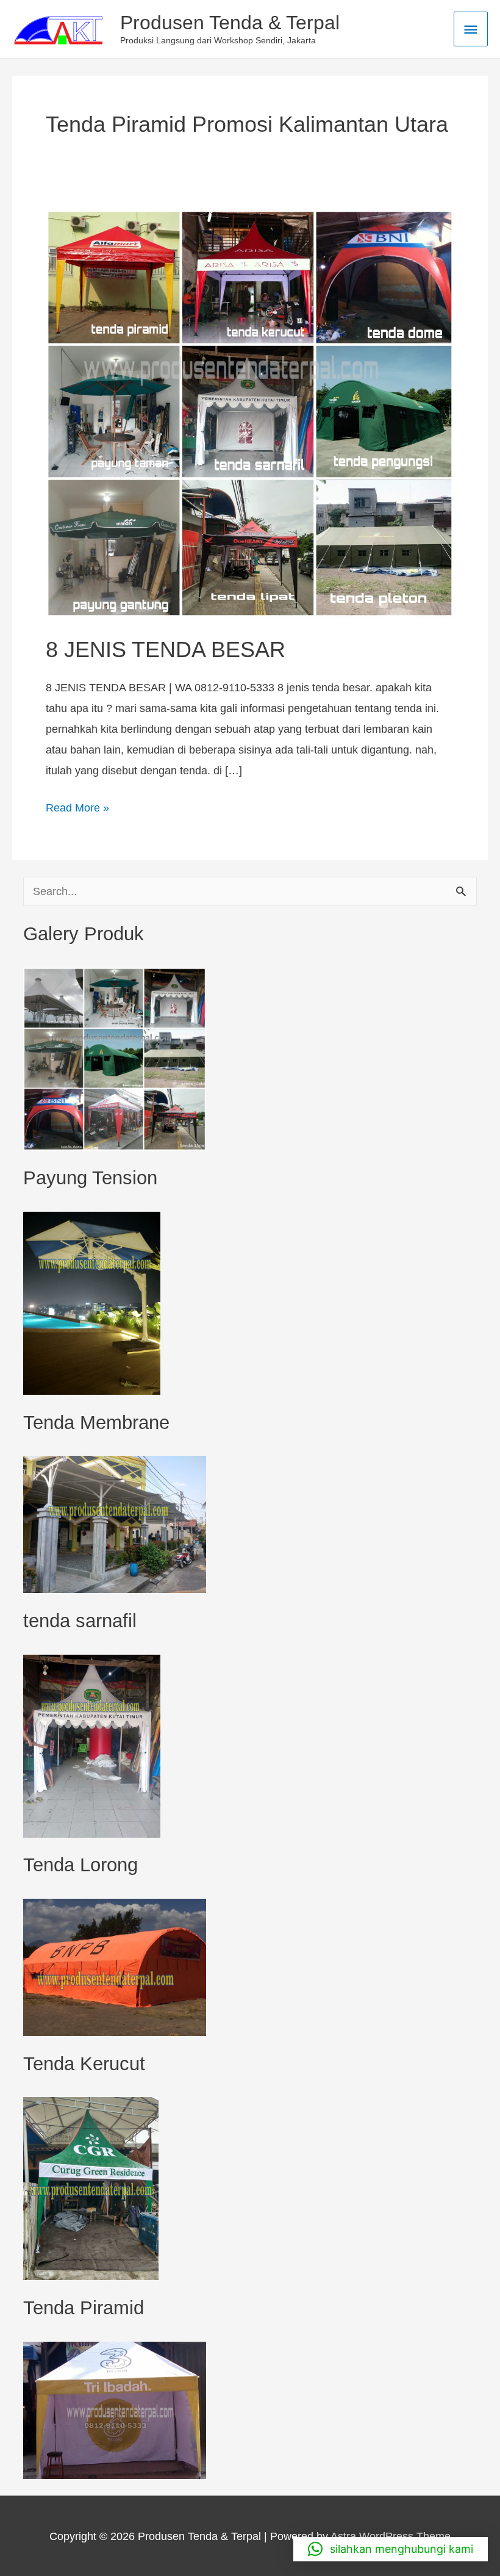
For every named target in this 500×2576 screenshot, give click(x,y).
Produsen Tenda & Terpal (230, 23)
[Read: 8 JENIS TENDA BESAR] (250, 413)
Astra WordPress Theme (391, 2536)
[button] (391, 2549)
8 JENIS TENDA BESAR (166, 649)
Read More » (77, 806)
